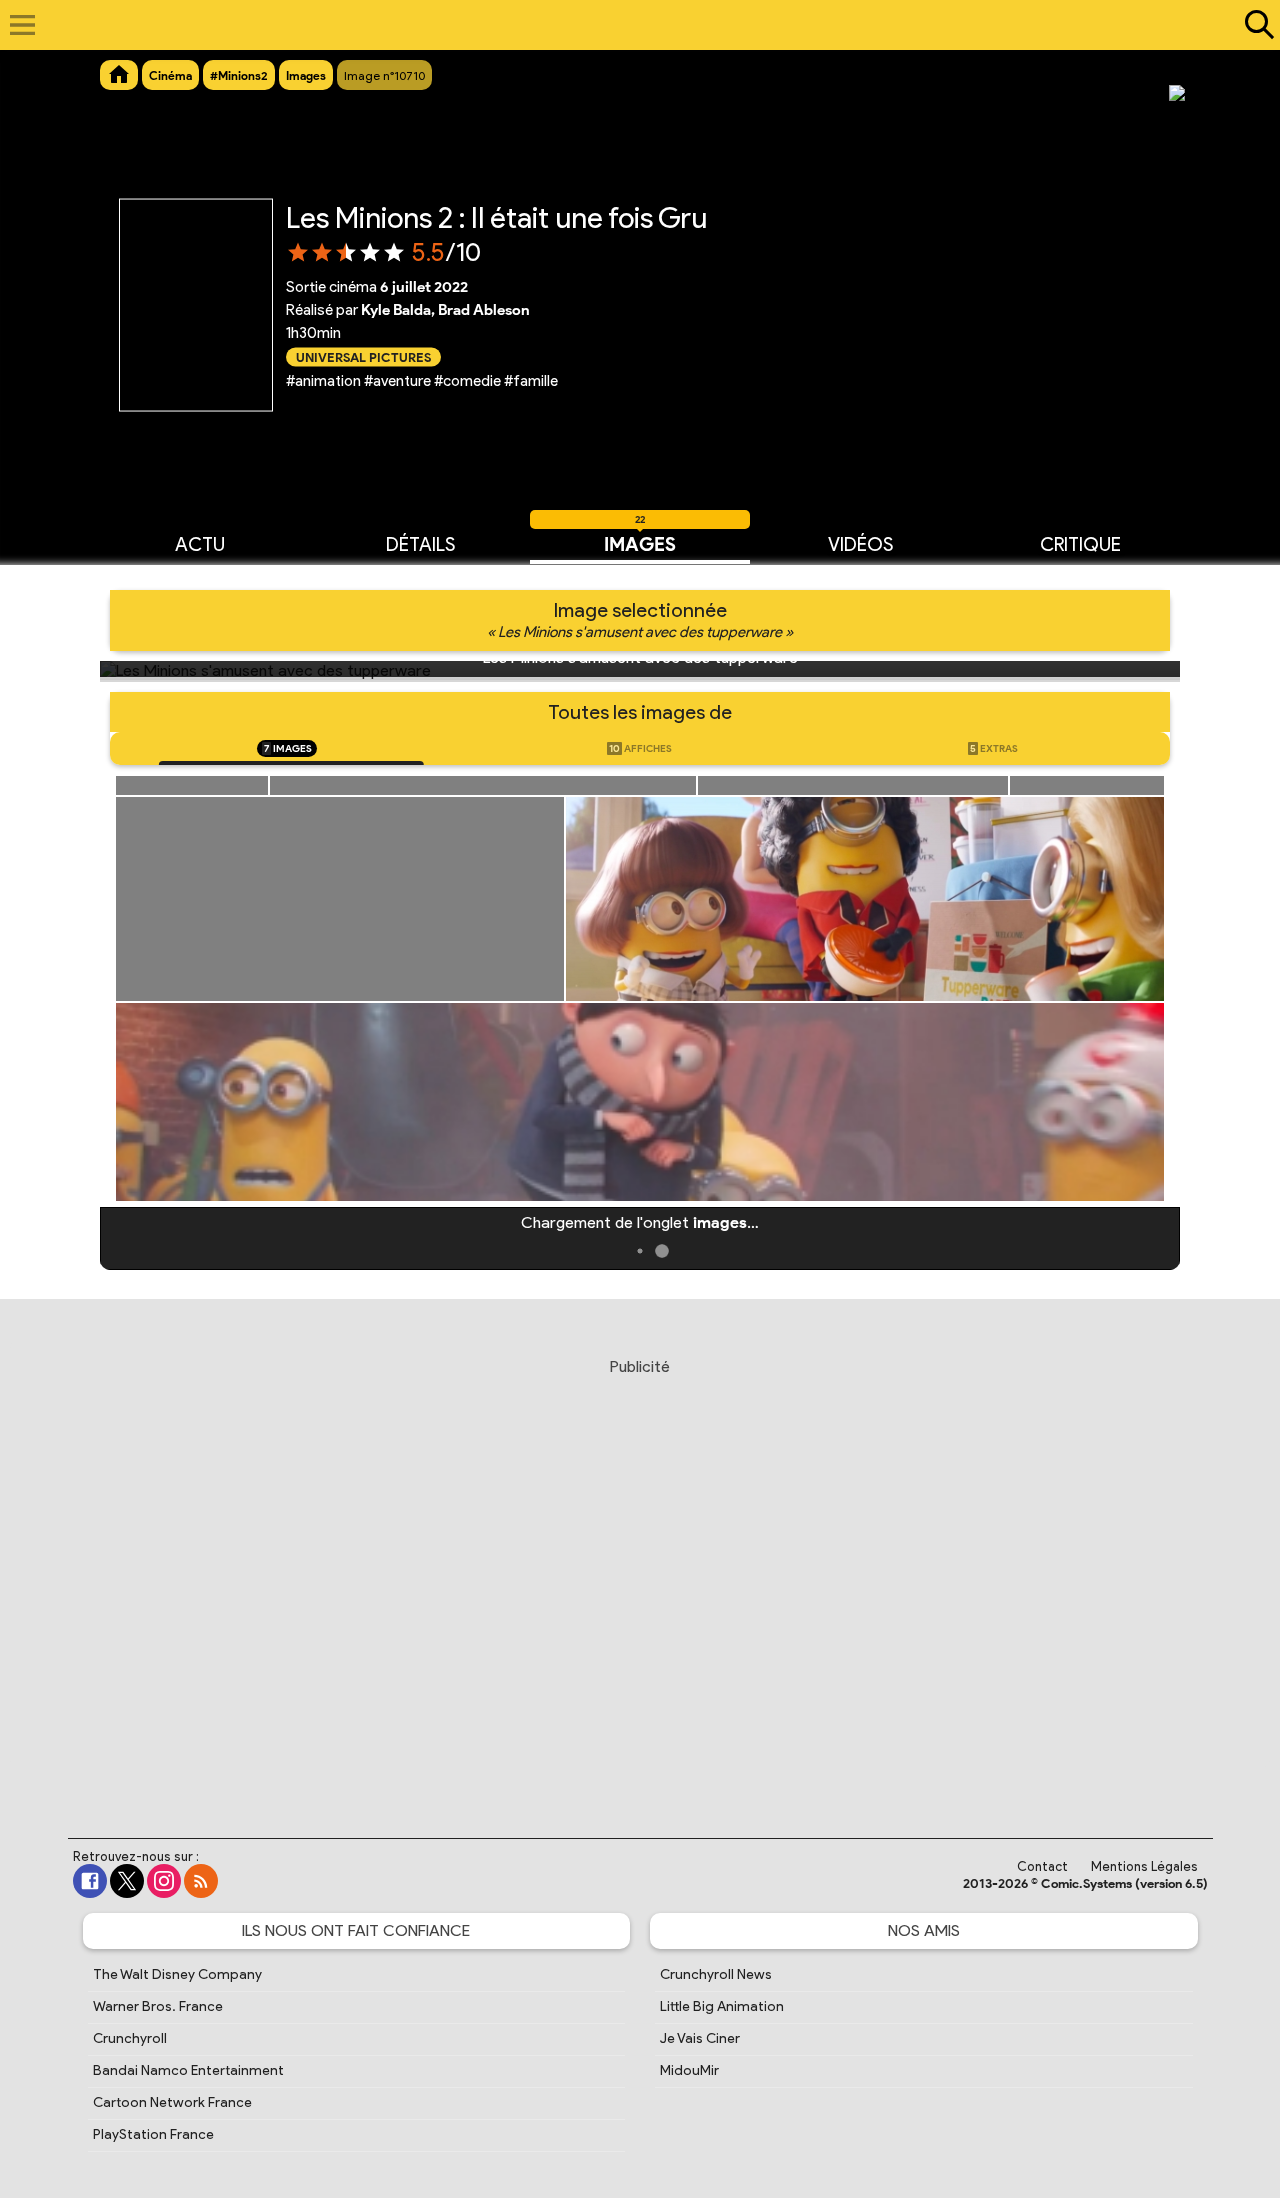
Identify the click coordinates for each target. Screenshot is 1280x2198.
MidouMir (689, 2070)
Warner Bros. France (158, 2006)
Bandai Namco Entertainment (188, 2070)
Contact (1042, 1866)
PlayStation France (153, 2134)
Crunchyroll (130, 2038)
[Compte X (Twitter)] (127, 1881)
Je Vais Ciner (700, 2038)
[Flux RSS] (201, 1881)
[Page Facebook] (90, 1881)
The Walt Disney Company (177, 1974)
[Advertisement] (640, 1579)
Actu (200, 544)
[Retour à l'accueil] (629, 25)
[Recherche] (1255, 25)
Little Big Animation (722, 2006)
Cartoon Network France (172, 2102)
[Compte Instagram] (164, 1881)
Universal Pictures (363, 356)
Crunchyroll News (716, 1974)
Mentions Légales (1144, 1866)
